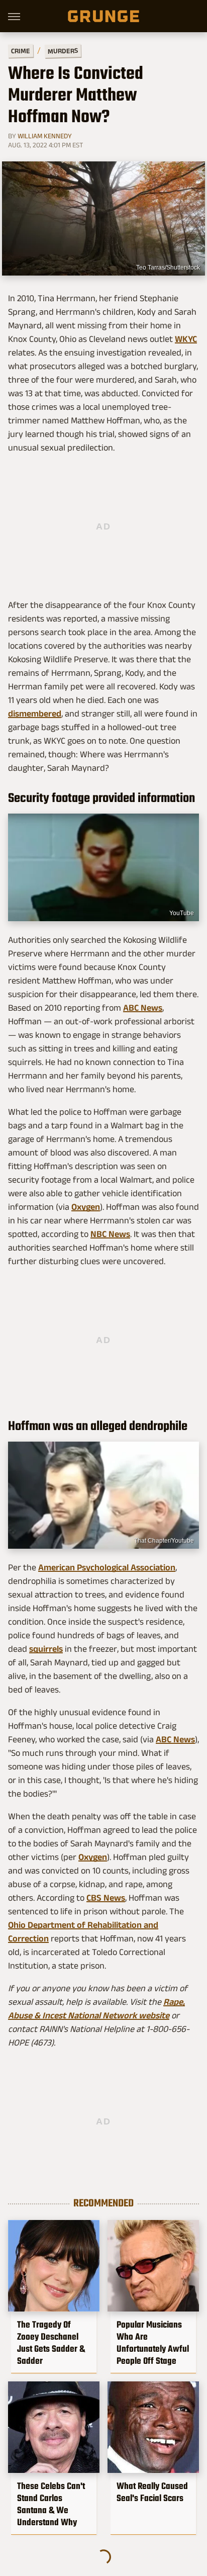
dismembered (35, 714)
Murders (63, 51)
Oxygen (86, 1207)
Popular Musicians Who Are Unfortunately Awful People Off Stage (153, 2343)
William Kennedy (45, 136)
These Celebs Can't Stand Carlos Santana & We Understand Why (51, 2504)
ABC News (143, 1008)
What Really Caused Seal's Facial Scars (152, 2492)
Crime (21, 51)
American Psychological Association (107, 1567)
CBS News (106, 1898)
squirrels (46, 1649)
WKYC (186, 339)
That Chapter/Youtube (164, 1541)
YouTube (182, 913)
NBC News (110, 1234)
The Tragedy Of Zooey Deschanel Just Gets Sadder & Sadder (51, 2343)
